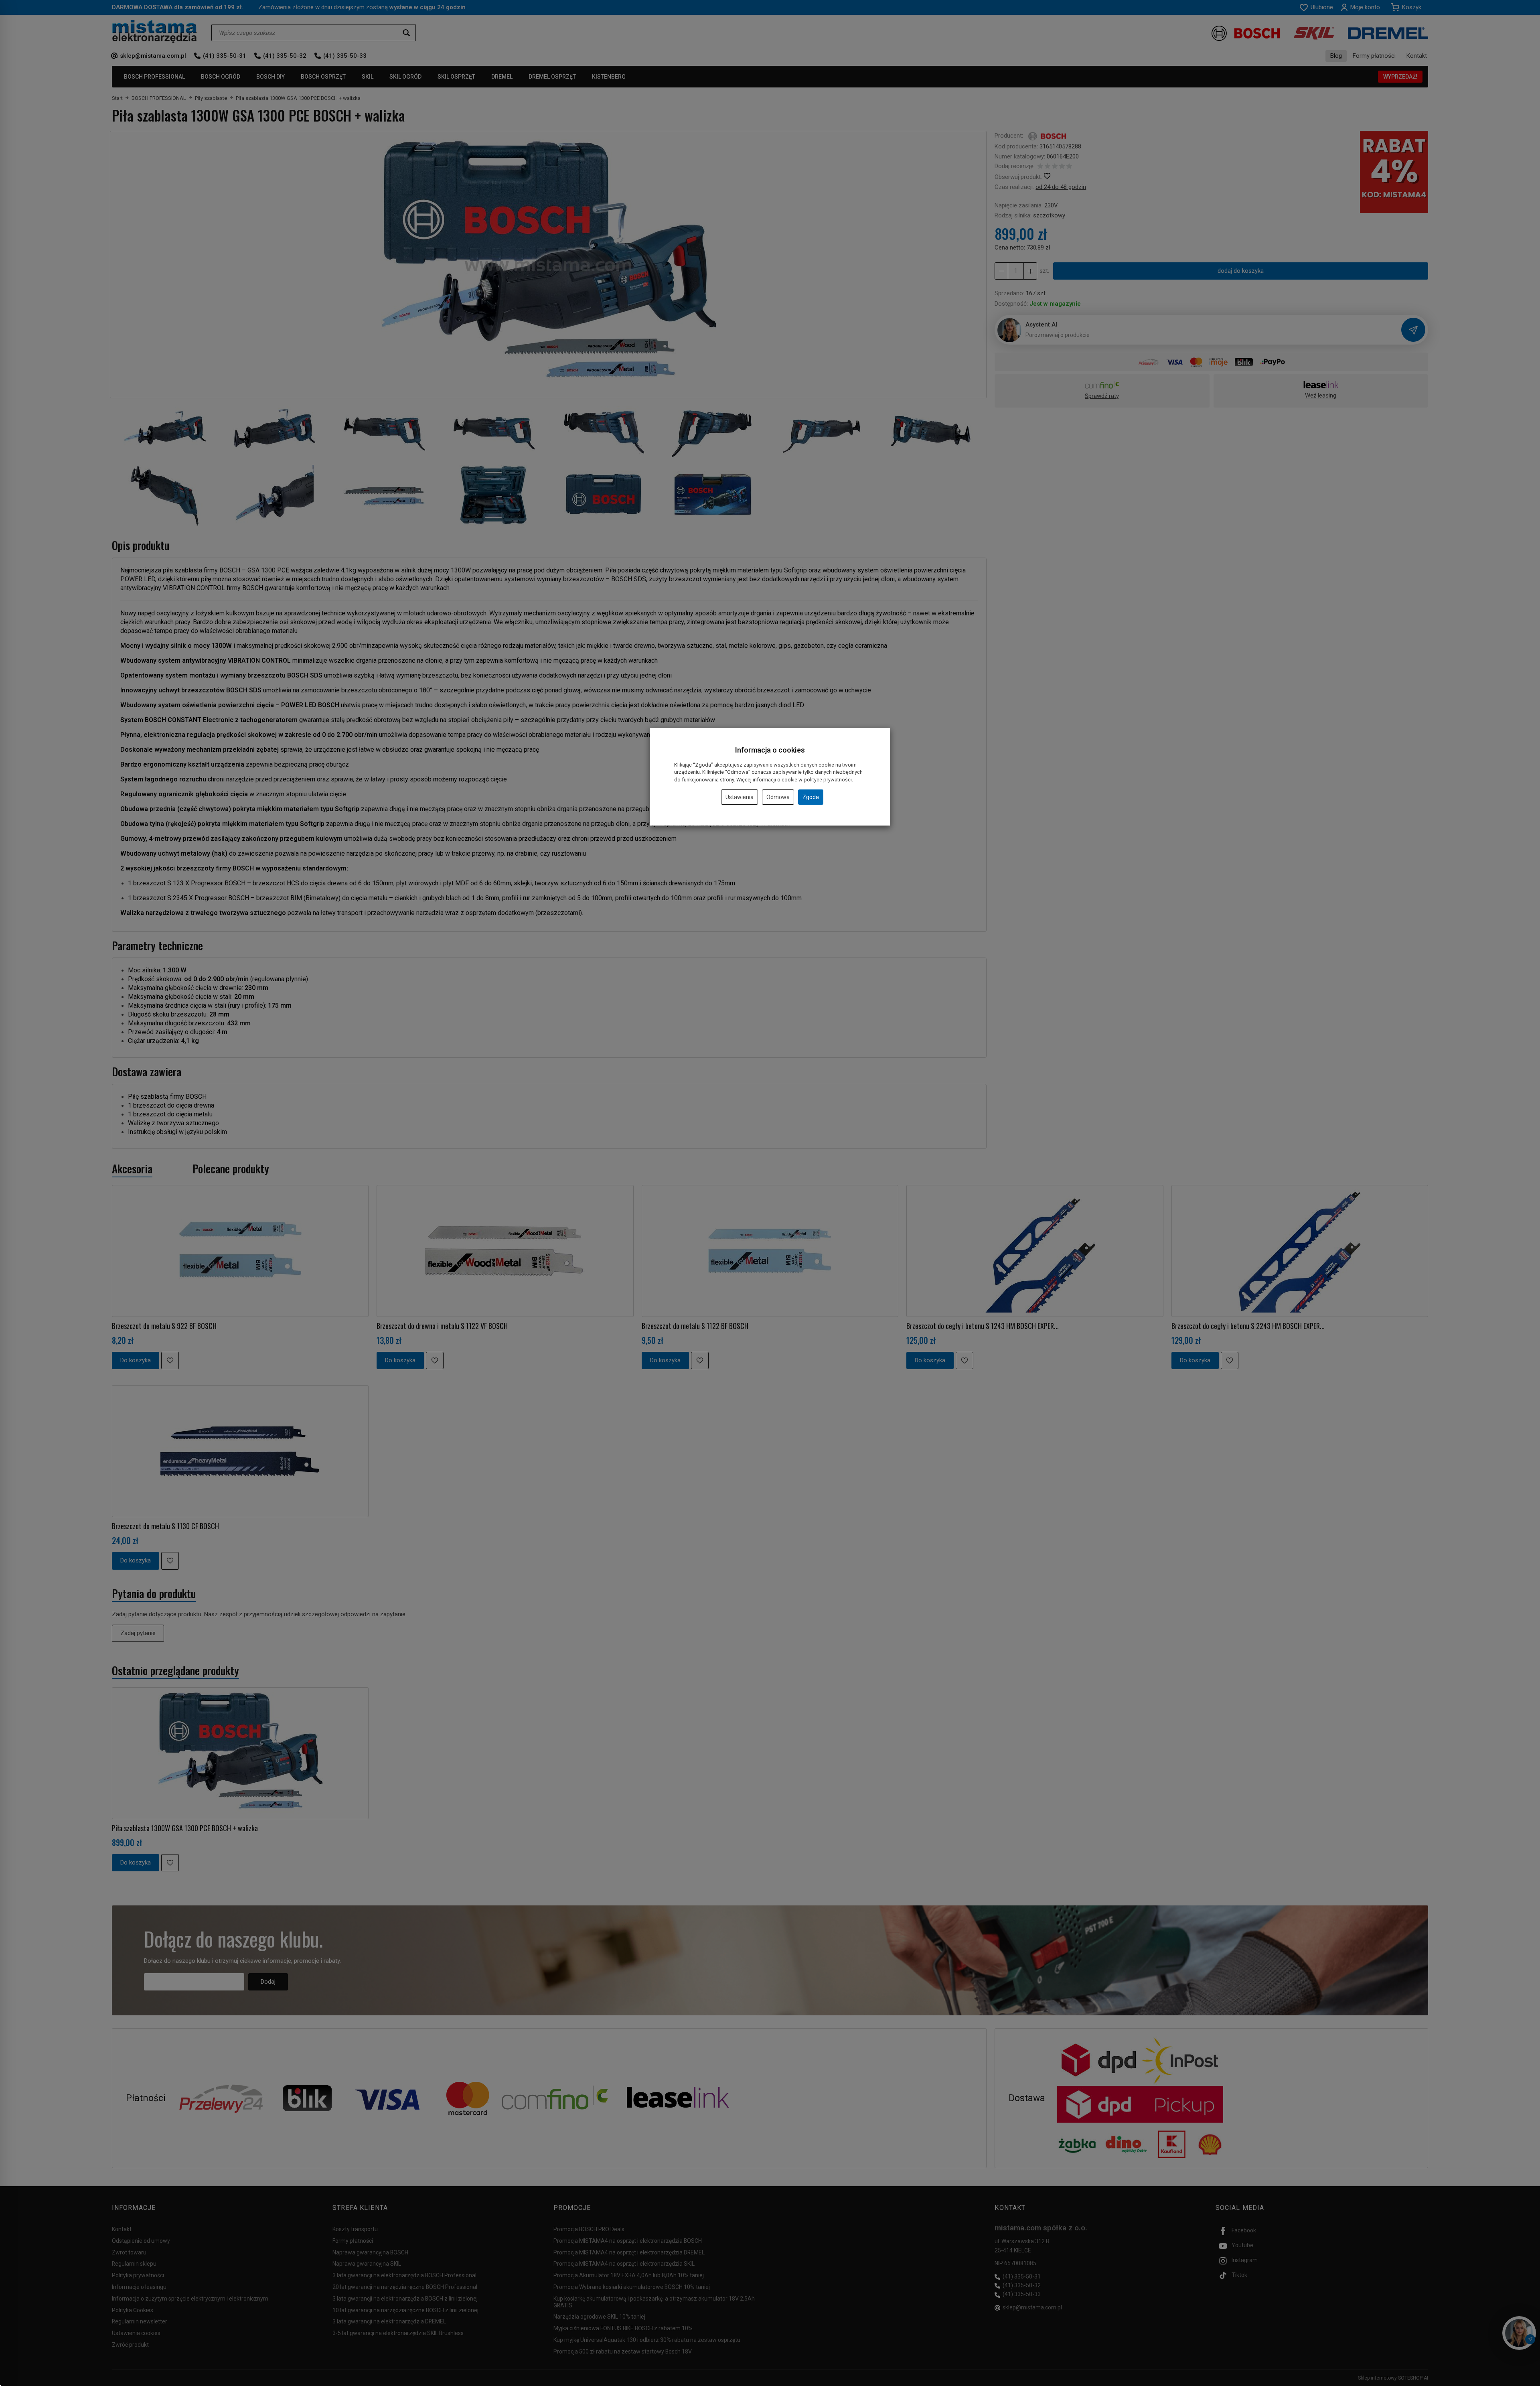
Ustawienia (740, 797)
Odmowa (778, 797)
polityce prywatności (828, 780)
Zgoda (811, 797)
